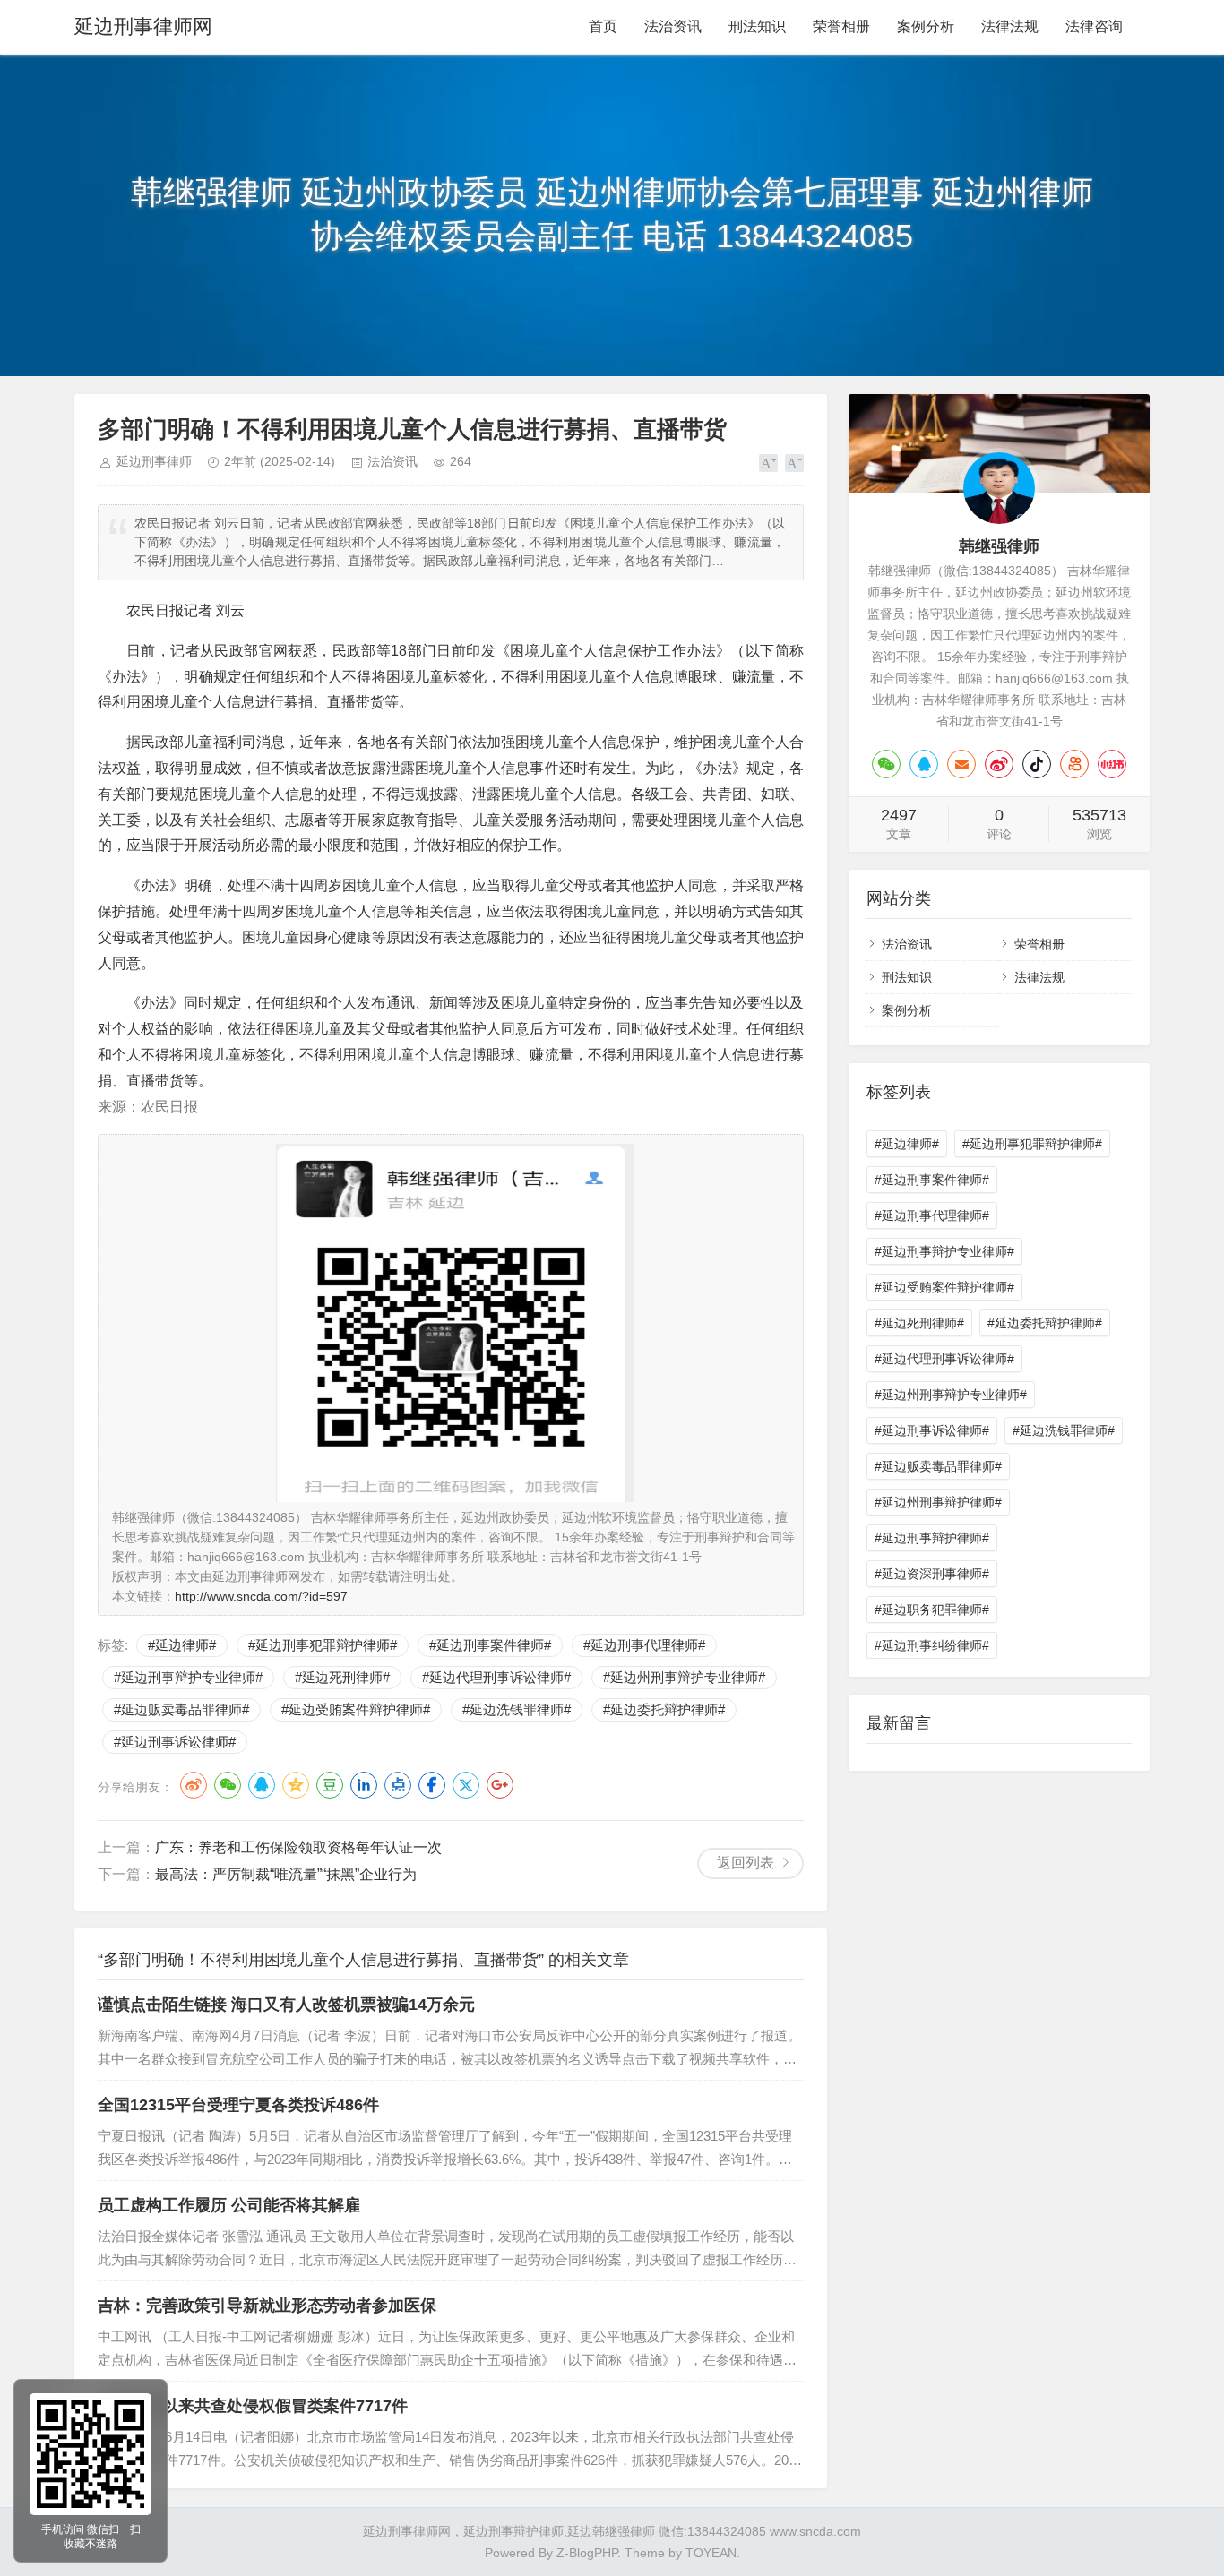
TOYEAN (711, 2553)
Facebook (432, 1785)
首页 (603, 26)
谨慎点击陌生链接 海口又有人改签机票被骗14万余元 (286, 2005)
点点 (398, 1785)
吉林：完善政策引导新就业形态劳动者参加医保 (267, 2306)
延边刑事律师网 (143, 26)
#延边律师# (182, 1645)
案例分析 (926, 26)
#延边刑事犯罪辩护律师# (323, 1645)
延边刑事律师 (154, 461)
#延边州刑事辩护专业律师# (684, 1677)
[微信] (886, 764)
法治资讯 (673, 26)
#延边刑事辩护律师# (932, 1538)
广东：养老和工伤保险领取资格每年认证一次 (298, 1847)
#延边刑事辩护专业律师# (188, 1677)
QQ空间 (296, 1785)
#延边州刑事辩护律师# (938, 1502)
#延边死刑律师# (342, 1677)
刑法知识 (757, 26)
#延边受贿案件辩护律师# (356, 1709)
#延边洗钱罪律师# (517, 1709)
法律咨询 (1094, 26)
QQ (262, 1785)
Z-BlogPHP (587, 2553)
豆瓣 (330, 1785)
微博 (194, 1785)
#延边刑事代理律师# (644, 1645)
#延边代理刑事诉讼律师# (496, 1677)
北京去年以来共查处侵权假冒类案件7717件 (253, 2406)
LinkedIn (364, 1785)
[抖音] (1037, 764)
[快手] (1074, 764)
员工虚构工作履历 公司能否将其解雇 (229, 2205)
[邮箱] (961, 764)
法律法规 (1010, 26)
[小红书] (1112, 764)
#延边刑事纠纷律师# (932, 1645)
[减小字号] (794, 463)
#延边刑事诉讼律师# (175, 1742)
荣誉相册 (841, 26)
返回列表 (746, 1863)
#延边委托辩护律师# (664, 1709)
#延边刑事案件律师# (490, 1645)
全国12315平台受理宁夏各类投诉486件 (238, 2105)
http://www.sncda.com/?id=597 (261, 1596)
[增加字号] (768, 463)
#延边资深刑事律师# (932, 1574)
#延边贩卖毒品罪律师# (181, 1709)
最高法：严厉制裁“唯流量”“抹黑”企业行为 (286, 1874)
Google (500, 1785)
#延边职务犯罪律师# (932, 1610)
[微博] (999, 764)
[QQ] (924, 764)
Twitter (466, 1785)
